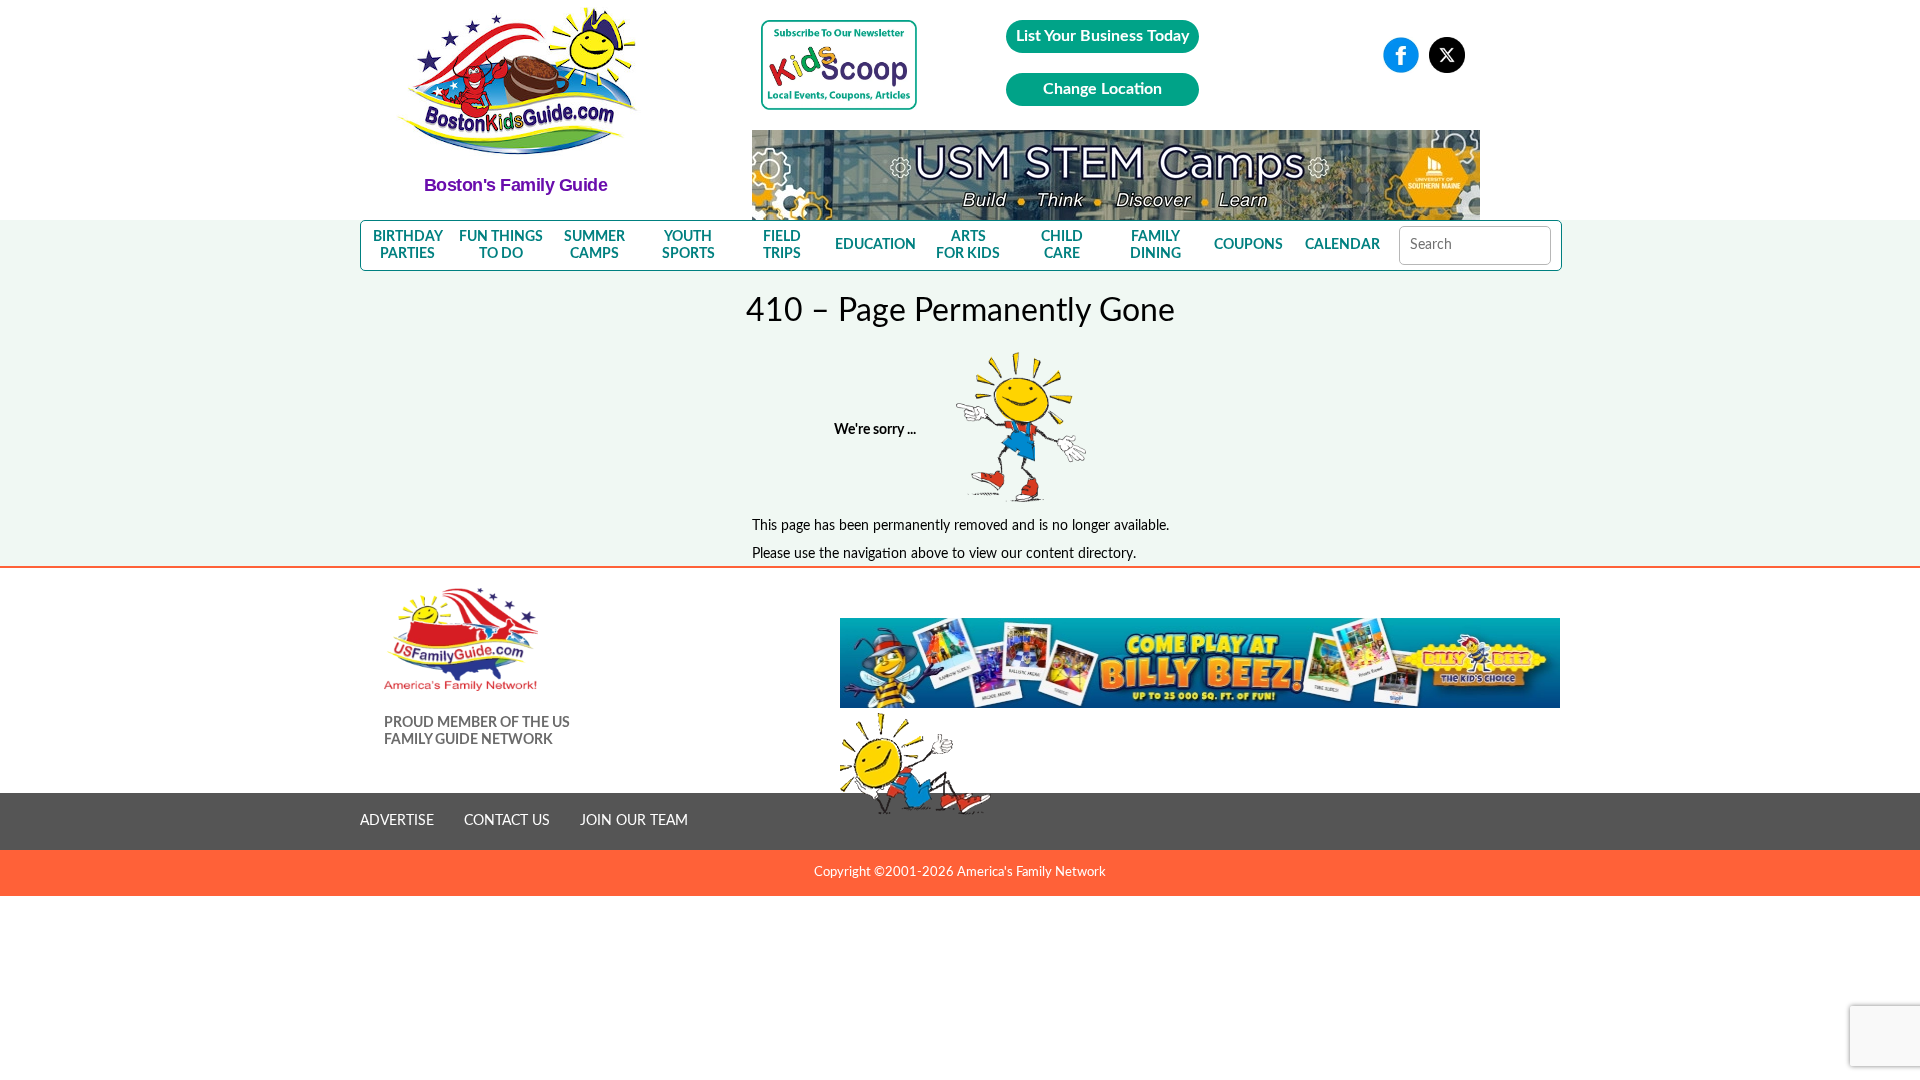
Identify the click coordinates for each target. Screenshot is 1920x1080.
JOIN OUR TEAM (634, 821)
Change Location (1102, 89)
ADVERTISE (397, 821)
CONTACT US (507, 821)
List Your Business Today (1102, 36)
